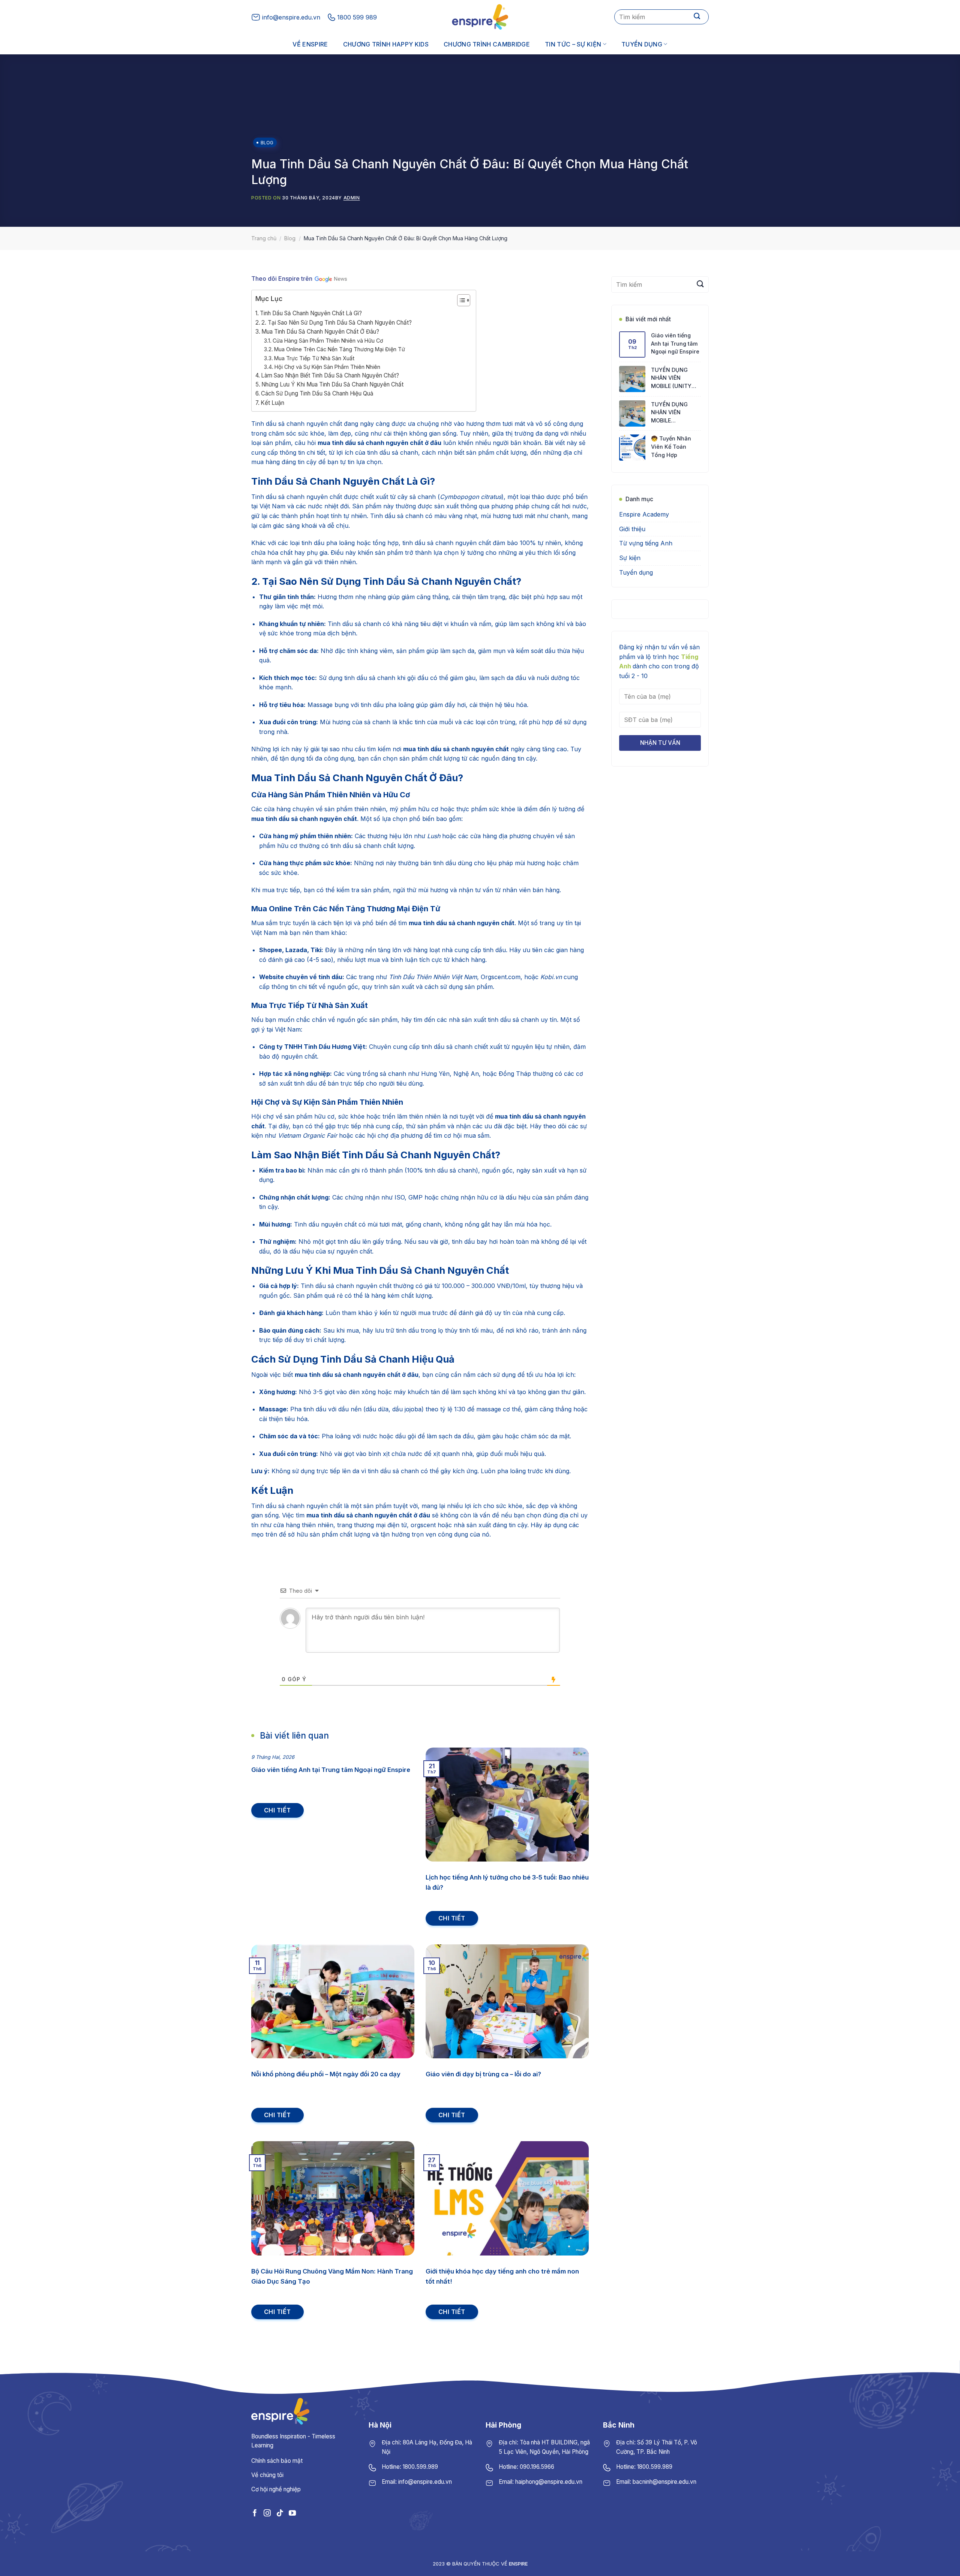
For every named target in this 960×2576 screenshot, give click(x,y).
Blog (267, 143)
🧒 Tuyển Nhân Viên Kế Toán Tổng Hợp (671, 447)
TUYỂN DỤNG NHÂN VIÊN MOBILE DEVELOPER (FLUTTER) (669, 413)
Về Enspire (310, 44)
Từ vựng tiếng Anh (646, 544)
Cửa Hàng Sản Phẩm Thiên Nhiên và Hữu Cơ (328, 341)
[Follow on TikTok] (280, 2513)
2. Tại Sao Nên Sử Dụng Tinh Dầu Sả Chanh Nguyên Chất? (337, 323)
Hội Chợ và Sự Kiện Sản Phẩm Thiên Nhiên (327, 367)
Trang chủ (264, 238)
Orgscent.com (501, 977)
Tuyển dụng (642, 44)
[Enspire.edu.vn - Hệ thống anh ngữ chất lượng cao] (480, 17)
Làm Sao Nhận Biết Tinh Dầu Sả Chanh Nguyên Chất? (330, 375)
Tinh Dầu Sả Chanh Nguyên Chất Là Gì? (311, 313)
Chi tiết (277, 1810)
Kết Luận (272, 403)
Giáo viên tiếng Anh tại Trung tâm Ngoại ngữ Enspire (675, 343)
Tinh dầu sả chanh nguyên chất (297, 424)
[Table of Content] (464, 300)
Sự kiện (630, 558)
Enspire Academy (644, 515)
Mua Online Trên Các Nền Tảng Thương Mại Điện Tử (340, 349)
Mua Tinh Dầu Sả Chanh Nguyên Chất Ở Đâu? (320, 332)
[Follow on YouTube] (292, 2513)
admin (352, 198)
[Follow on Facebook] (255, 2513)
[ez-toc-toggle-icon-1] (460, 301)
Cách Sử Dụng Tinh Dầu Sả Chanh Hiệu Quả (317, 393)
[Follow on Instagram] (267, 2513)
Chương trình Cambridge (487, 44)
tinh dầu (372, 705)
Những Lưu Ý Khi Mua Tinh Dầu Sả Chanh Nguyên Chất (332, 384)
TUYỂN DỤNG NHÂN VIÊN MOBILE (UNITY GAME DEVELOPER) (676, 378)
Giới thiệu (632, 529)
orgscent (423, 1525)
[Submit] (697, 17)
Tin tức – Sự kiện (573, 44)
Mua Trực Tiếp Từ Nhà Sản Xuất (314, 358)
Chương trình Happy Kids (386, 44)
